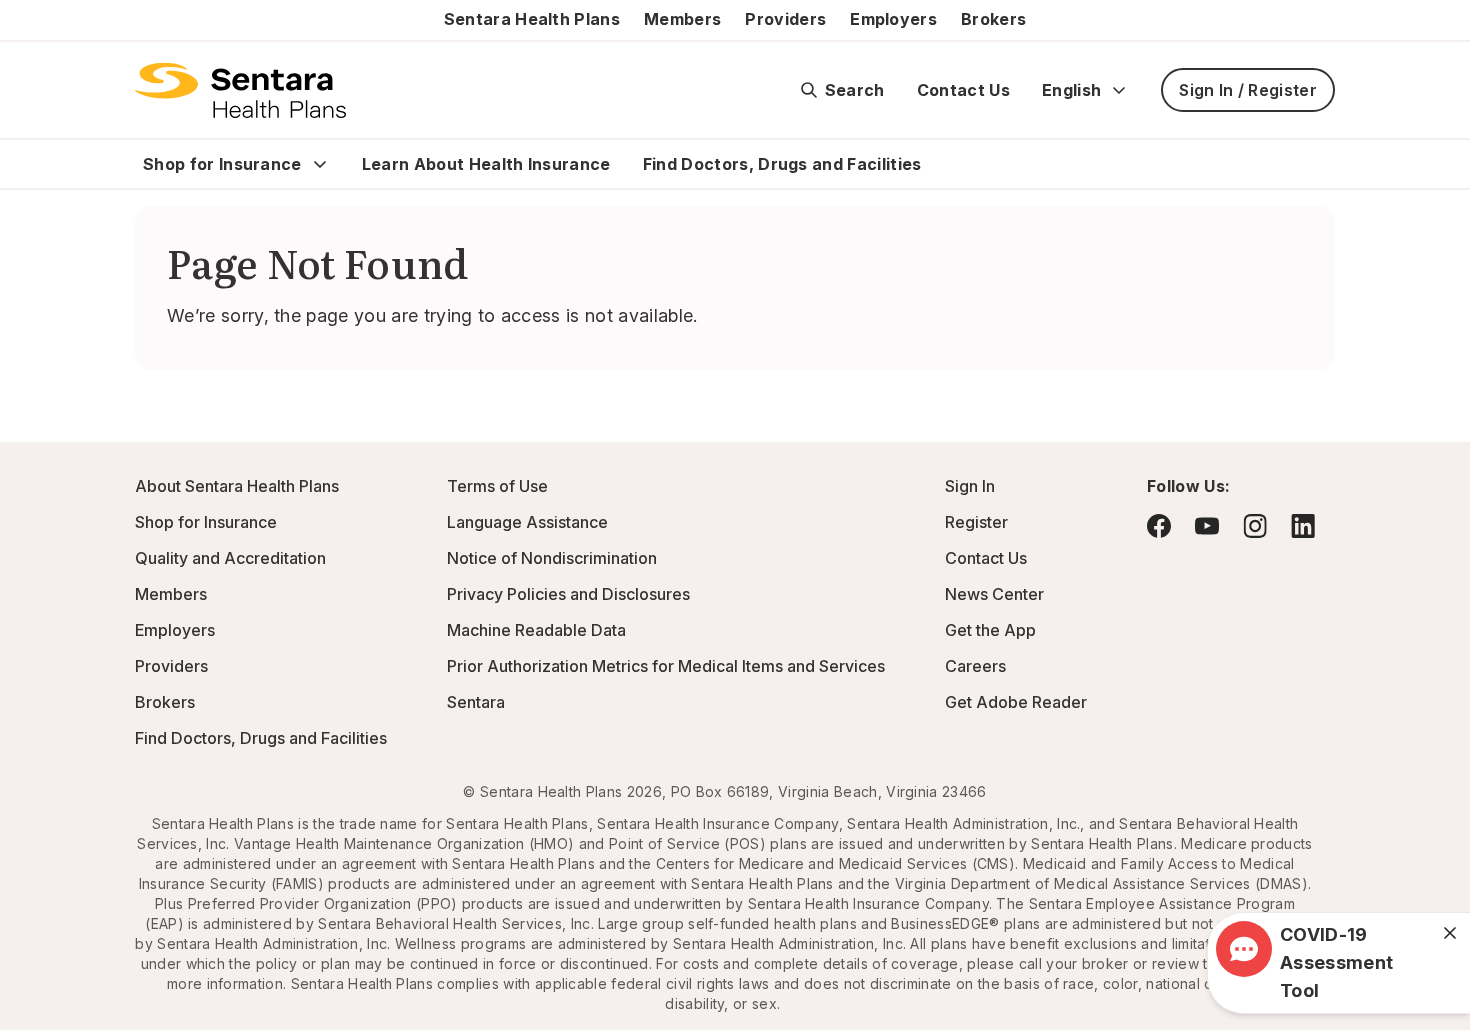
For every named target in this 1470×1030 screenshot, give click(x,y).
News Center (994, 594)
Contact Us (963, 90)
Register (976, 522)
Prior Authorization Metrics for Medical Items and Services (666, 666)
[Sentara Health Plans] (240, 90)
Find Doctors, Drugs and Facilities (782, 164)
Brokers (993, 19)
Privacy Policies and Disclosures (568, 594)
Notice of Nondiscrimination (552, 558)
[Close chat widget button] (1450, 933)
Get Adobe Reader (1016, 702)
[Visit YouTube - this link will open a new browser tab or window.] (1207, 526)
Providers (785, 19)
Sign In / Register (1248, 90)
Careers (975, 666)
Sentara (476, 702)
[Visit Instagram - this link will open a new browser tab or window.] (1255, 525)
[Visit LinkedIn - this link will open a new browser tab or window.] (1303, 525)
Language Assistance (527, 522)
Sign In (970, 486)
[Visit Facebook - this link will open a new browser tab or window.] (1159, 526)
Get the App (990, 630)
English (1071, 90)
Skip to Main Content (30, 28)
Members (682, 19)
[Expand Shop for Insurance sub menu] (320, 164)
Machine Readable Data (536, 630)
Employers (893, 19)
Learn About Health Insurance (486, 164)
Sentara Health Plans (532, 19)
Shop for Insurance (222, 164)
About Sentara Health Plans (237, 486)
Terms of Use (497, 486)
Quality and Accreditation (230, 558)
